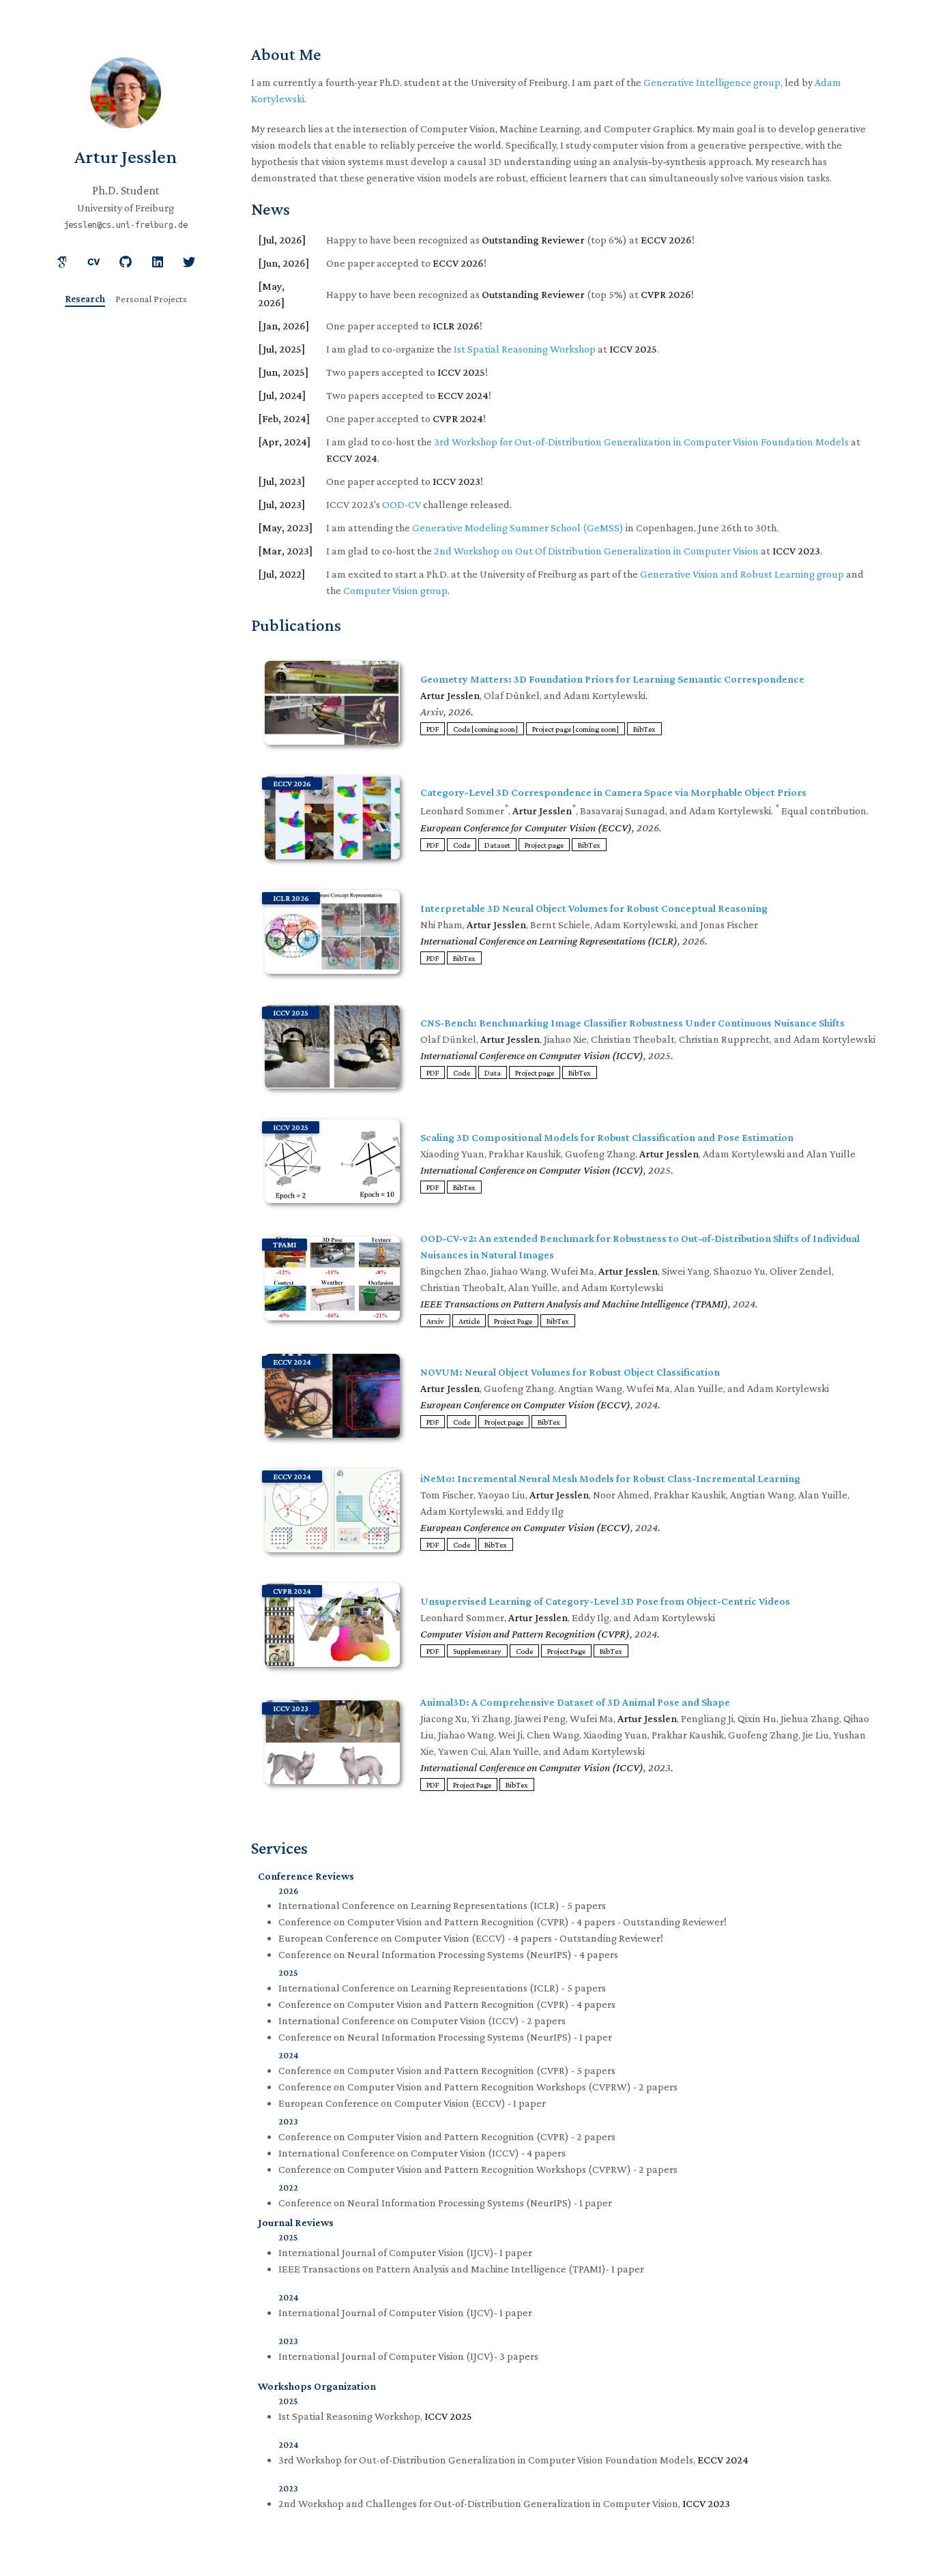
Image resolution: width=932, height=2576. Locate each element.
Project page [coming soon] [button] (576, 729)
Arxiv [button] (435, 1321)
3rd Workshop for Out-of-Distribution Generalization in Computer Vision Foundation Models (641, 442)
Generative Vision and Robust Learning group (742, 574)
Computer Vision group (395, 590)
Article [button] (469, 1321)
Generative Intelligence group (712, 82)
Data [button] (493, 1073)
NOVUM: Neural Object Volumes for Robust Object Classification (570, 1372)
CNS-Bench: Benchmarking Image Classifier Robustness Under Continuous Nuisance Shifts (632, 1023)
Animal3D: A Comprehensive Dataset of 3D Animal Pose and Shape (575, 1702)
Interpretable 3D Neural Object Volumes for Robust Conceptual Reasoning (594, 908)
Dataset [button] (497, 845)
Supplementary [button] (477, 1651)
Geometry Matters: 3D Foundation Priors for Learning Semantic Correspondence (612, 679)
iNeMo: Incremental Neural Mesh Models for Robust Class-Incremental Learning (610, 1478)
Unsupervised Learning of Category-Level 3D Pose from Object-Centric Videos (605, 1601)
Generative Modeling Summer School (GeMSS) (518, 528)
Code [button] (462, 845)
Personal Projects (151, 299)
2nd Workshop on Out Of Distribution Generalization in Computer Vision (596, 551)
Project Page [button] (513, 1321)
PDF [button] (433, 729)
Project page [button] (544, 845)
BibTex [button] (644, 729)
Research (85, 299)
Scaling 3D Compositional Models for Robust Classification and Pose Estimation (607, 1137)
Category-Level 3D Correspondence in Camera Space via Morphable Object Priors (613, 792)
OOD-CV (402, 504)
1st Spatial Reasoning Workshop (525, 349)
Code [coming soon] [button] (485, 729)
